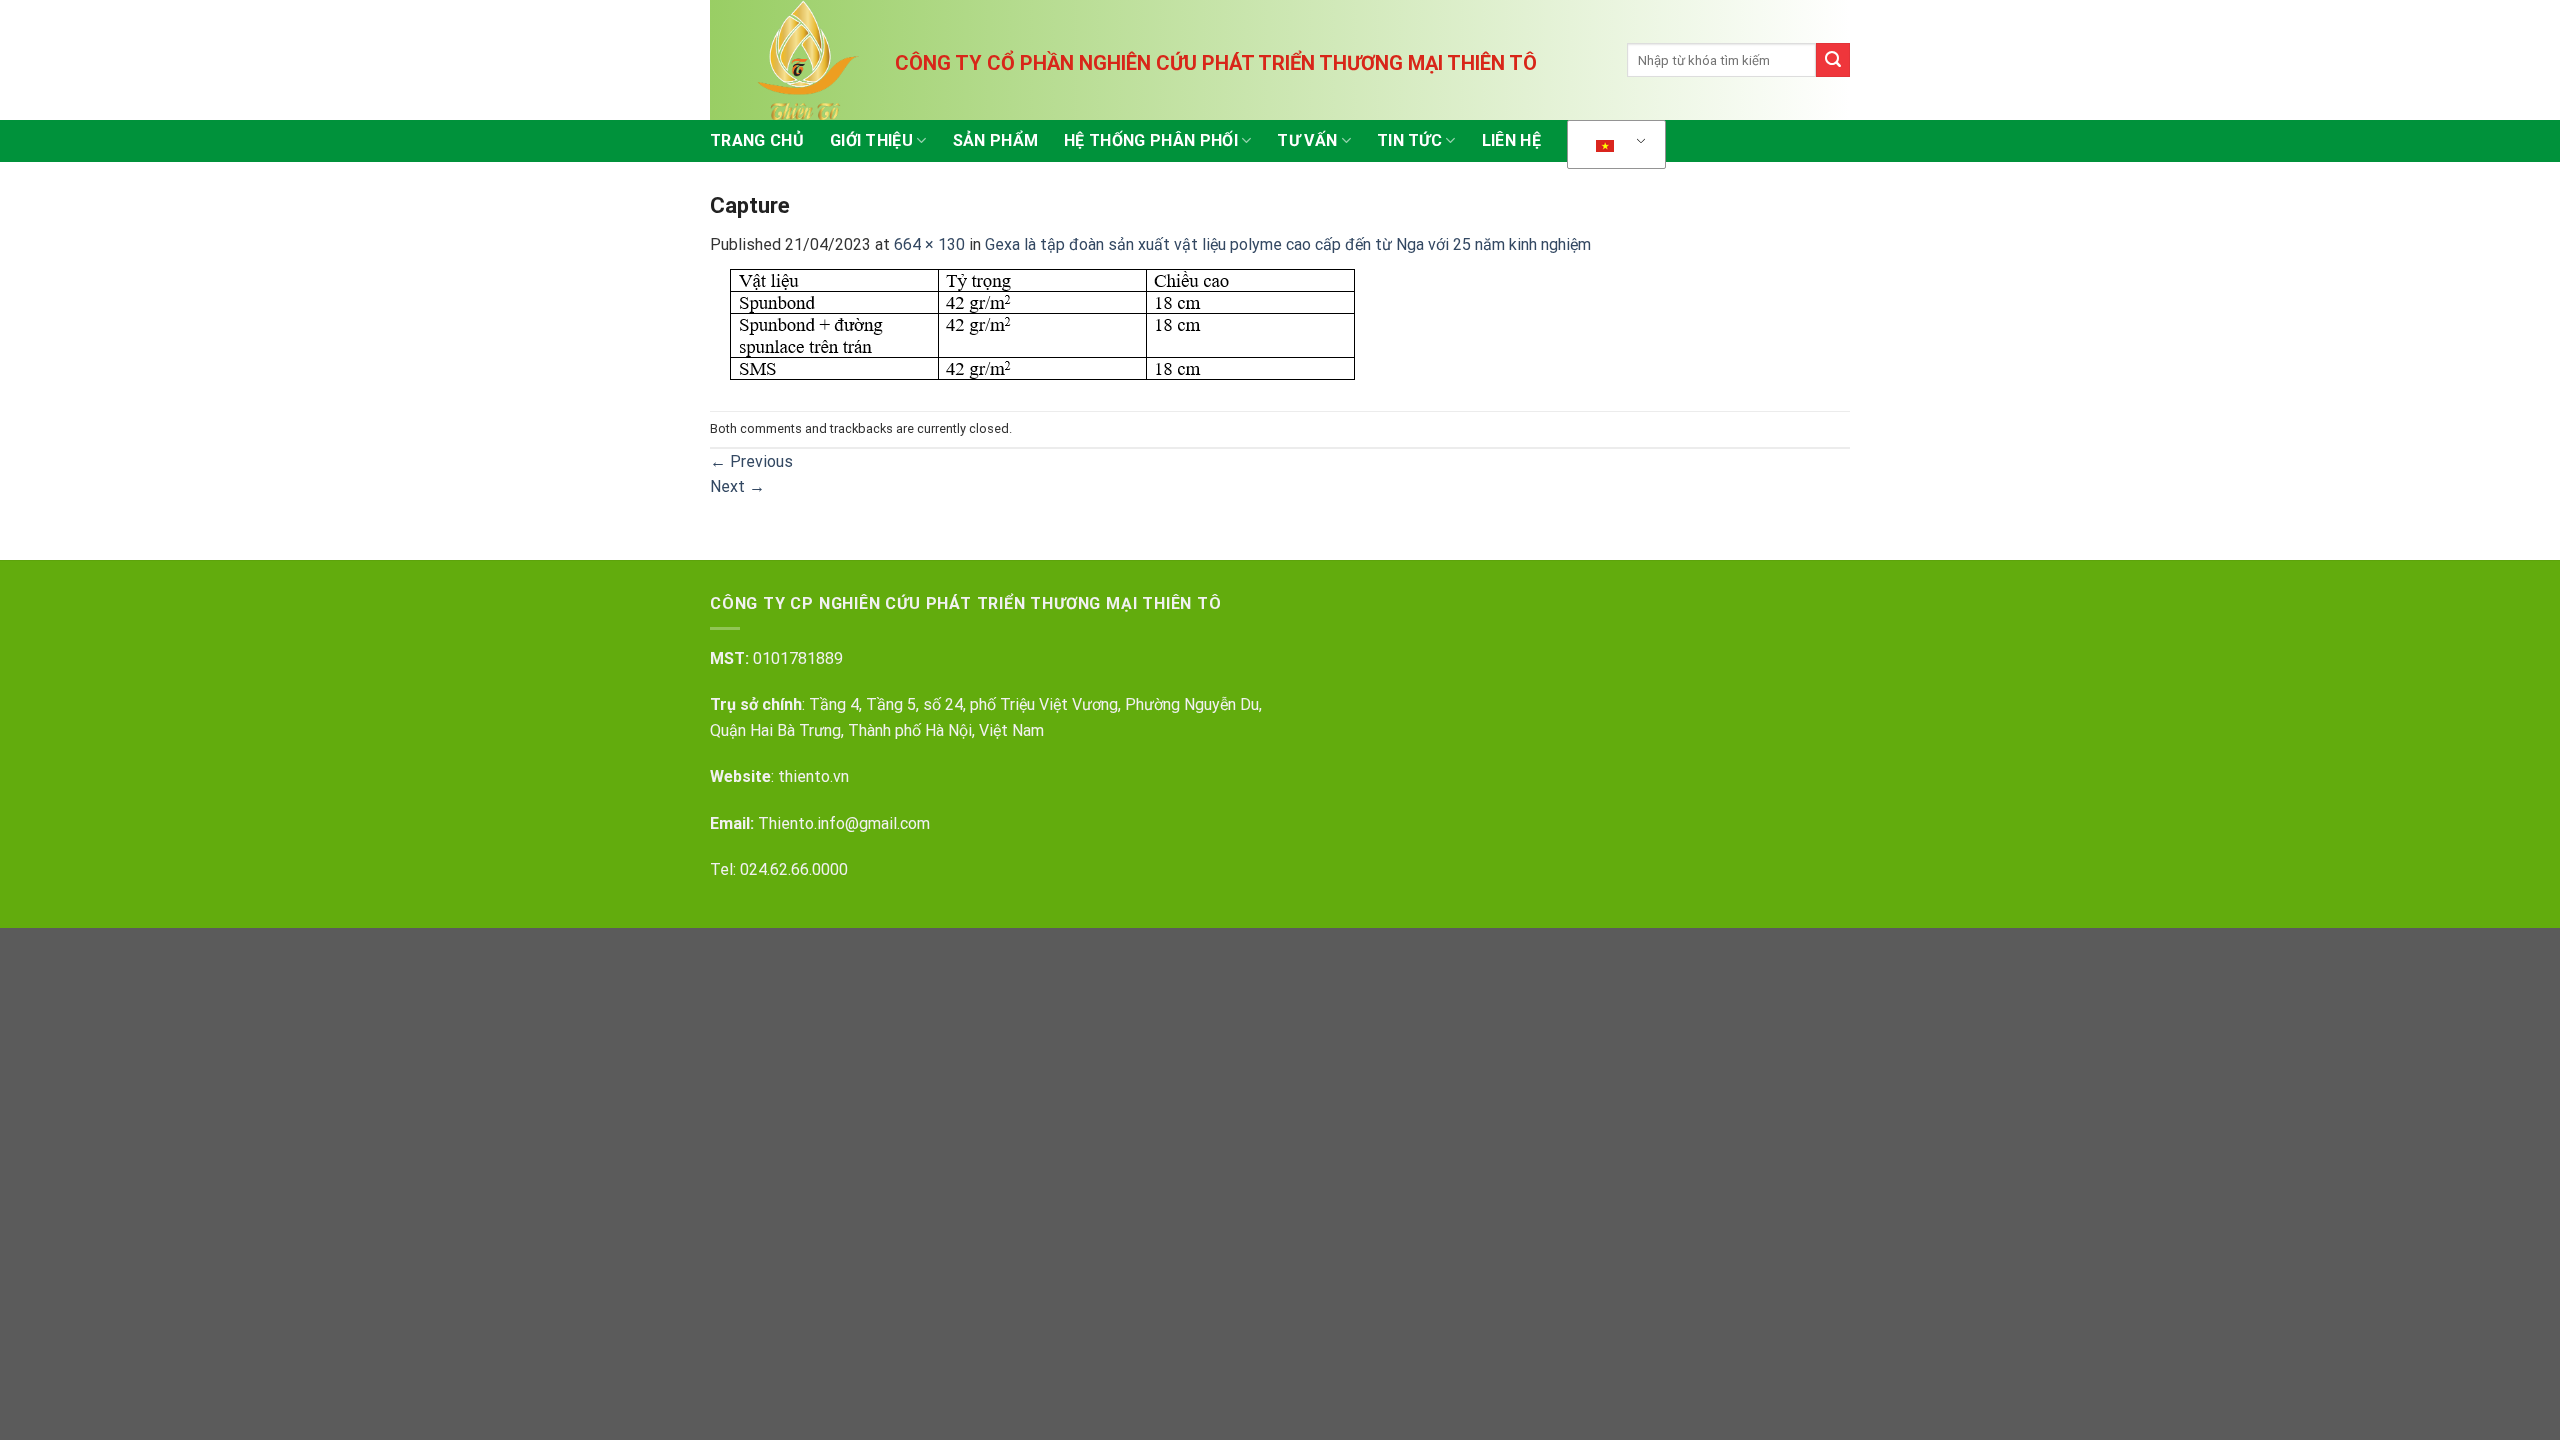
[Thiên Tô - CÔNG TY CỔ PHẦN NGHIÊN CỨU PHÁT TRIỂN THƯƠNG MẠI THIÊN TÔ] (810, 60)
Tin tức (1409, 140)
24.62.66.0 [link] (785, 869)
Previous (751, 461)
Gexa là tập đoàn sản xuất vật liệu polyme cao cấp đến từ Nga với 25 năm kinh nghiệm (1288, 244)
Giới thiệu (871, 140)
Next (737, 486)
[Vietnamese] (1613, 145)
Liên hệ (1511, 140)
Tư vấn (1307, 140)
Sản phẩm (996, 140)
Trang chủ (757, 140)
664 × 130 (929, 244)
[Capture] (1042, 320)
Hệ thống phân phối (1151, 140)
